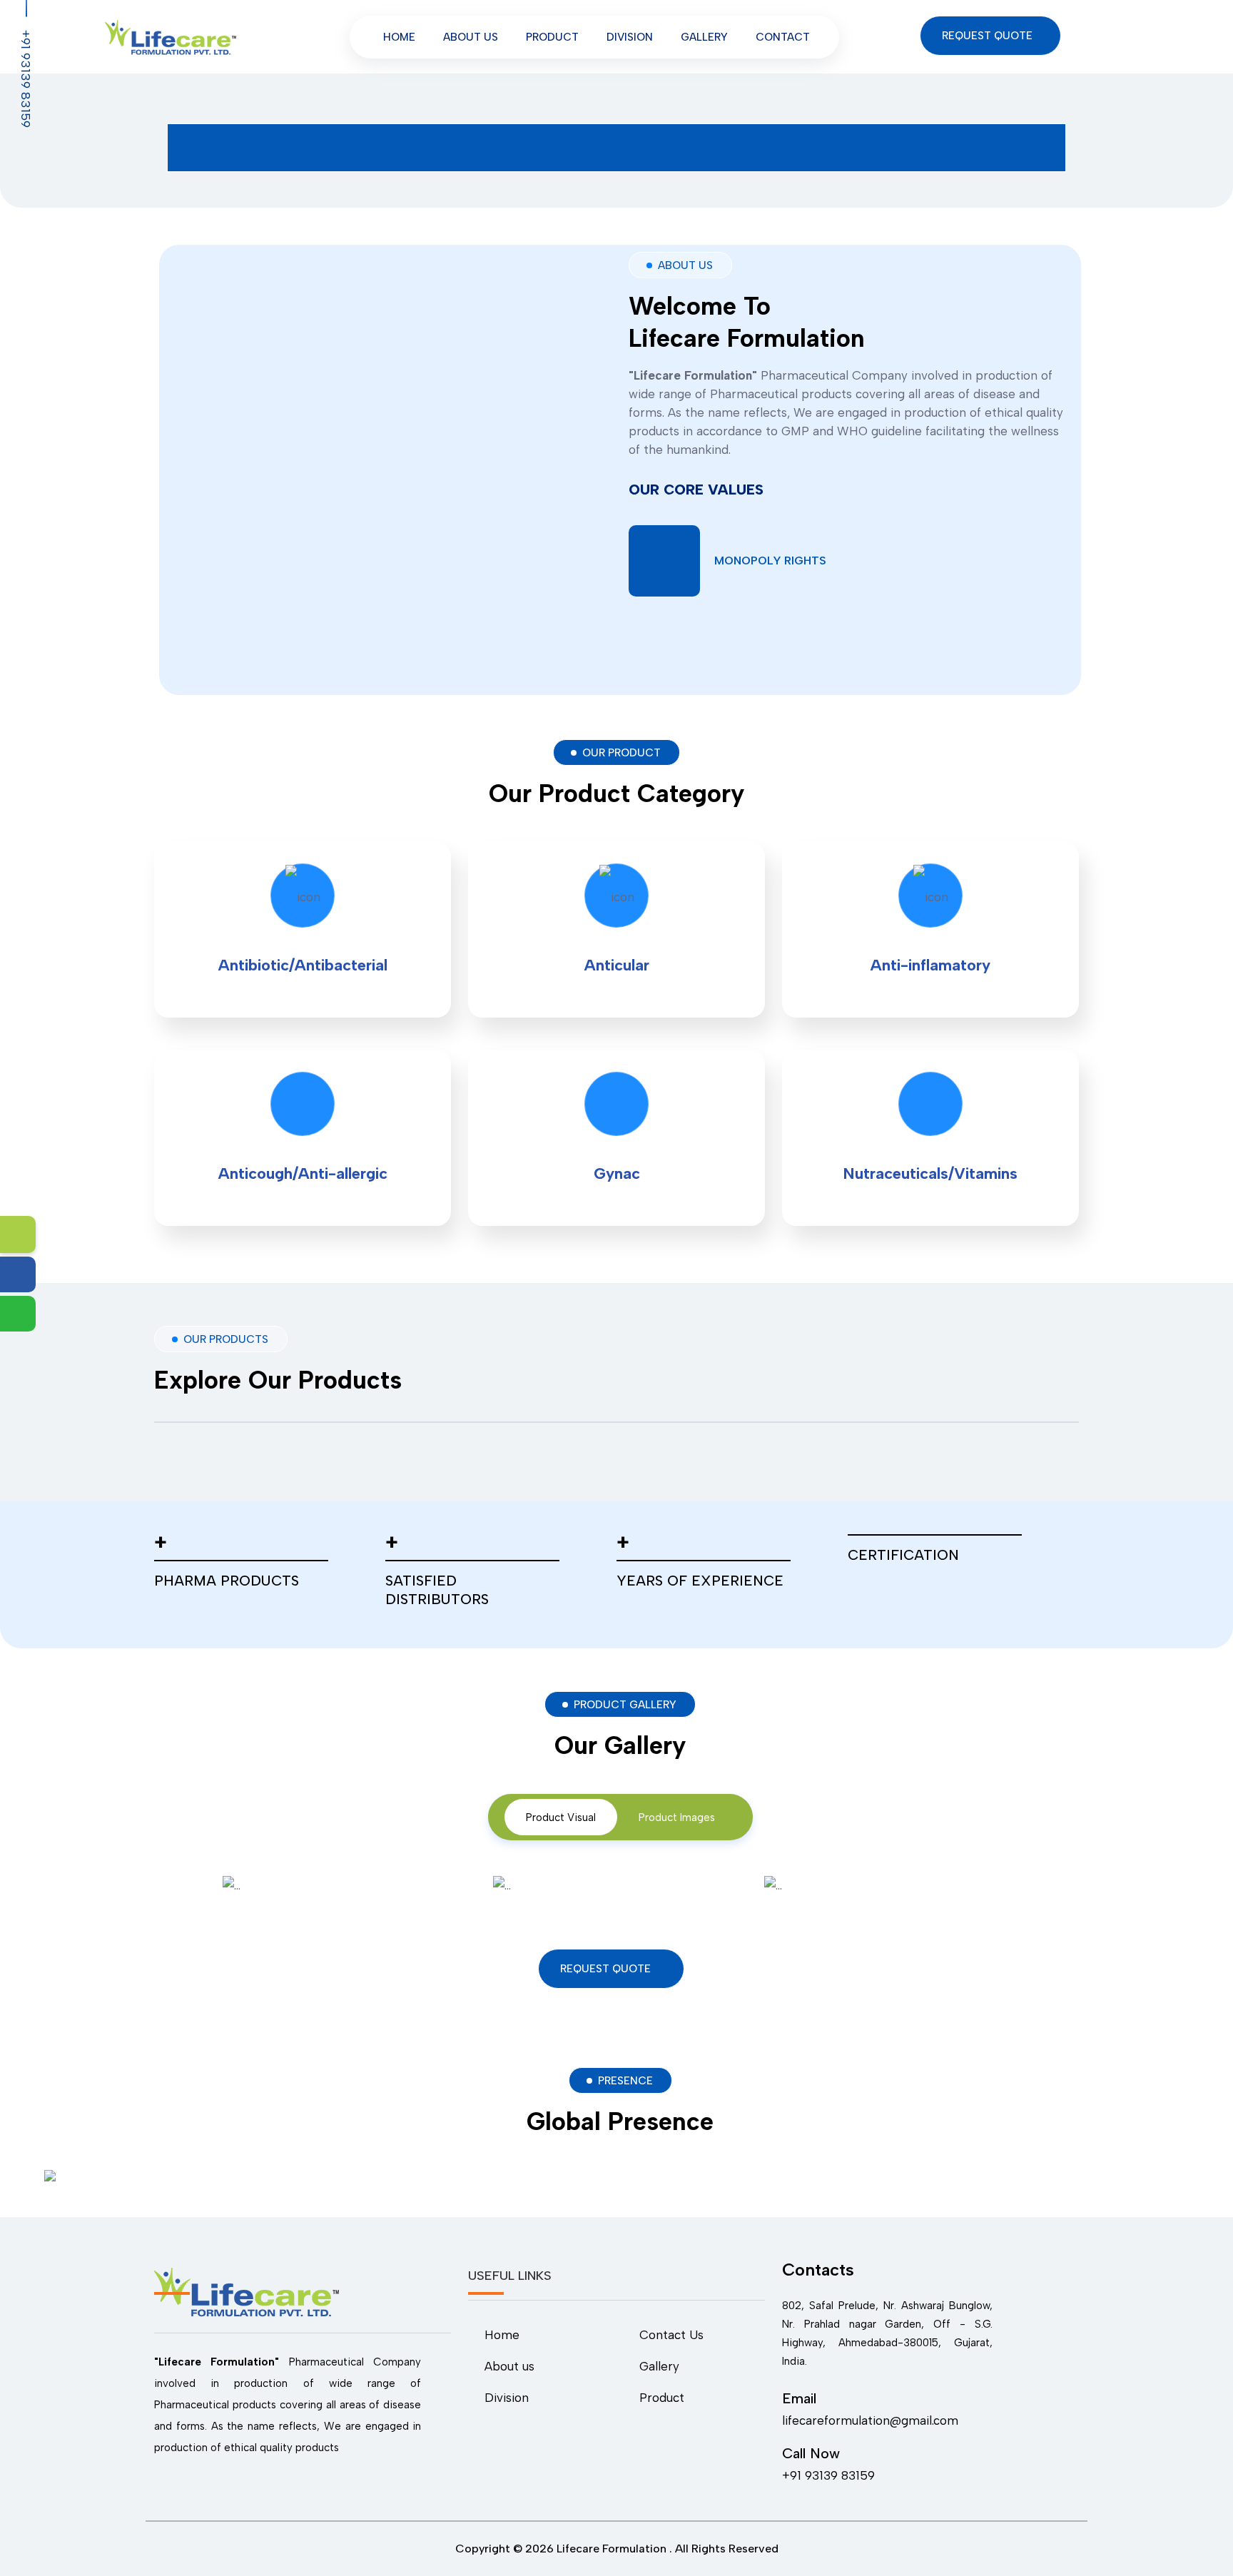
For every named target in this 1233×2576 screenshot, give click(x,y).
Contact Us (671, 2335)
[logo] (171, 36)
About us (471, 37)
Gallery (704, 37)
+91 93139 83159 (26, 78)
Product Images (677, 1817)
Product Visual (561, 1817)
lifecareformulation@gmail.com (870, 2420)
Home (399, 37)
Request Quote (989, 36)
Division (630, 37)
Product (552, 37)
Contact (783, 37)
